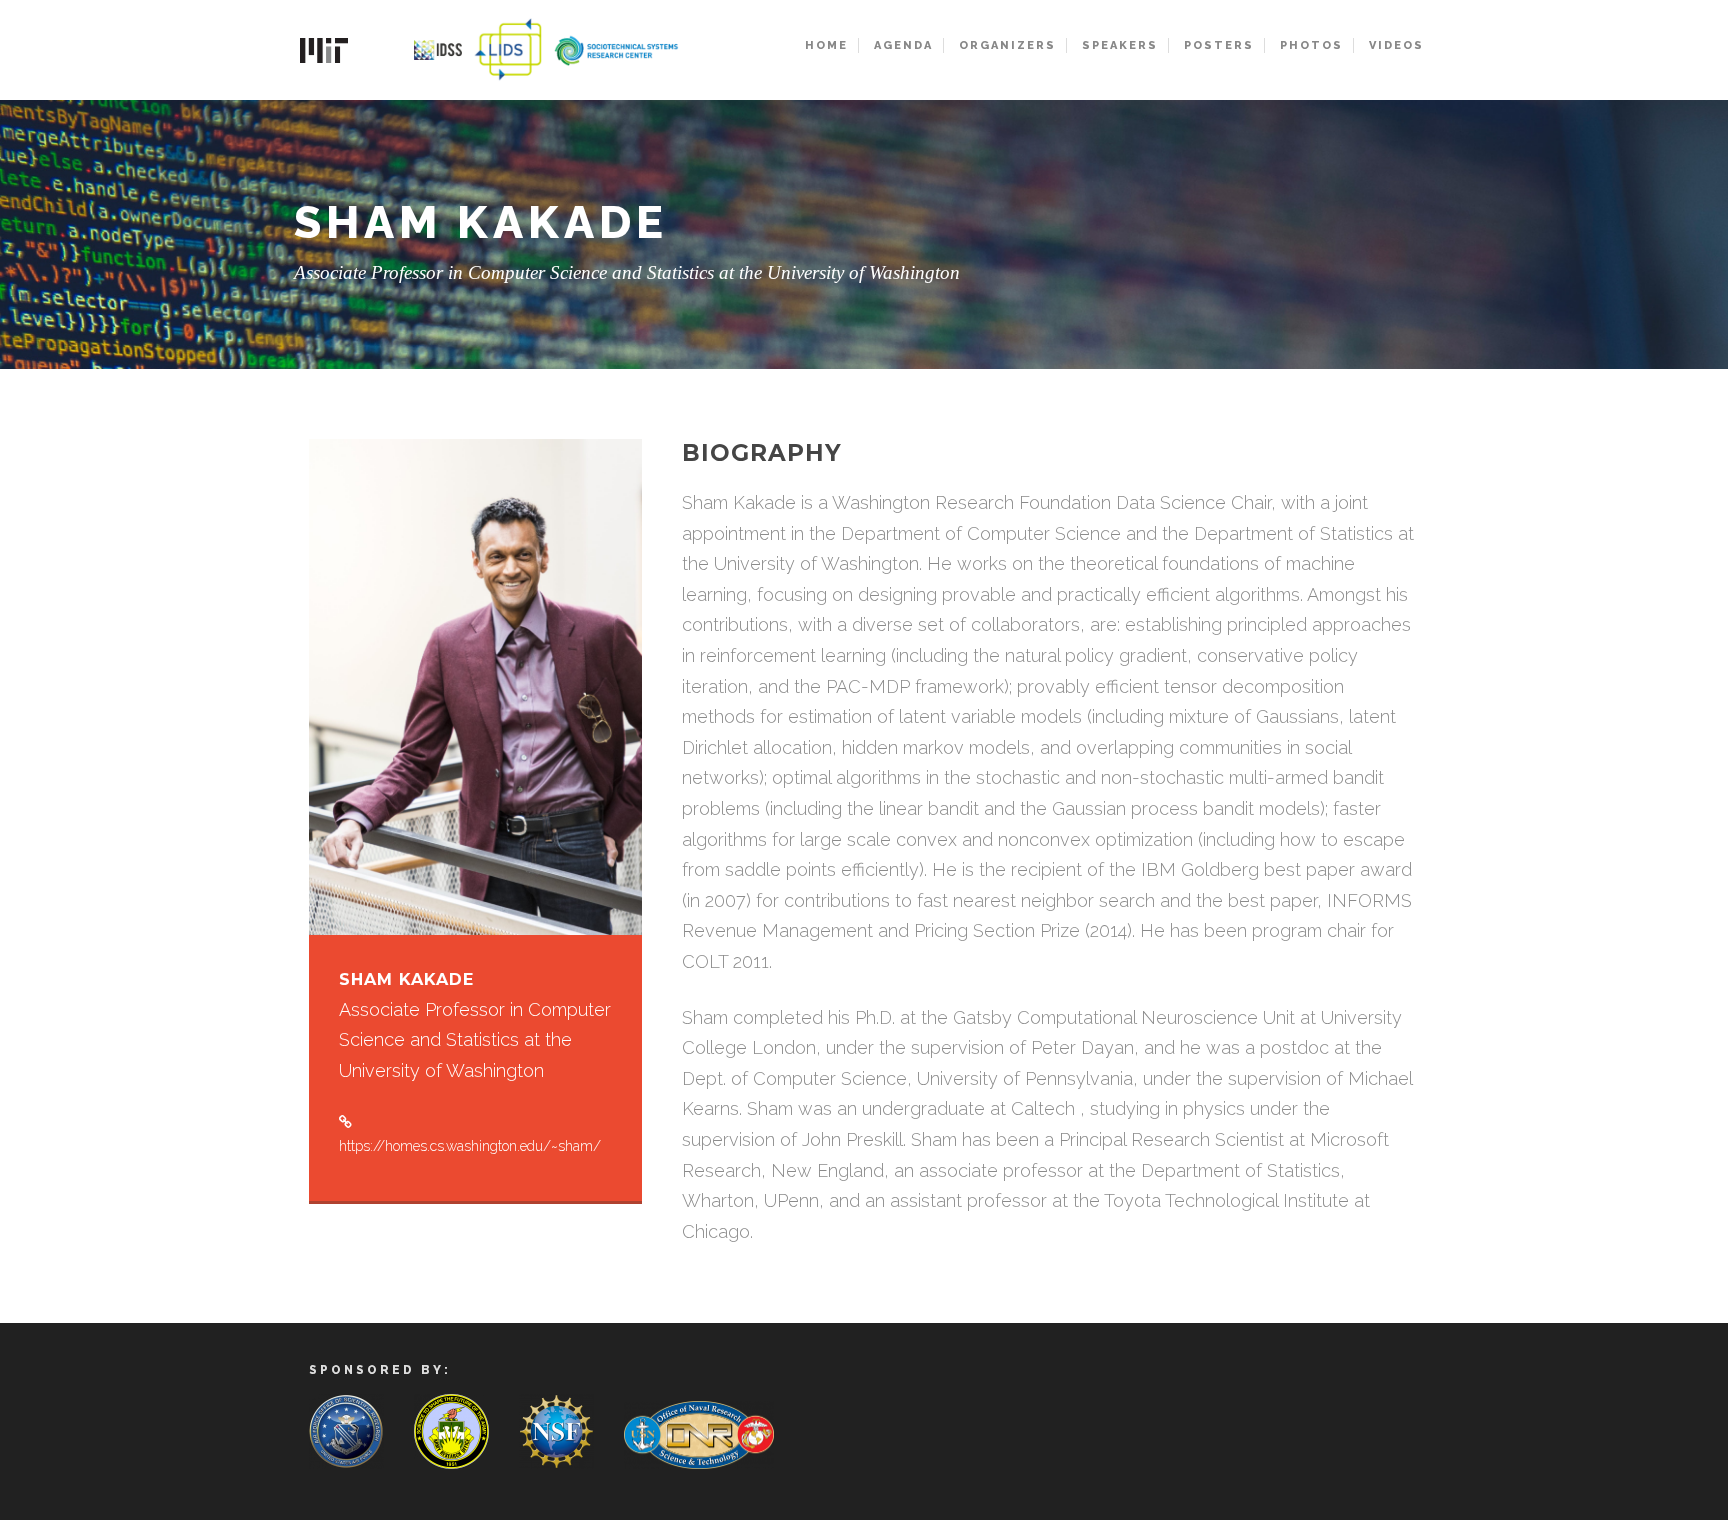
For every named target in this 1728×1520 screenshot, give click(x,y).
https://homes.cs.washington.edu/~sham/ (470, 1146)
